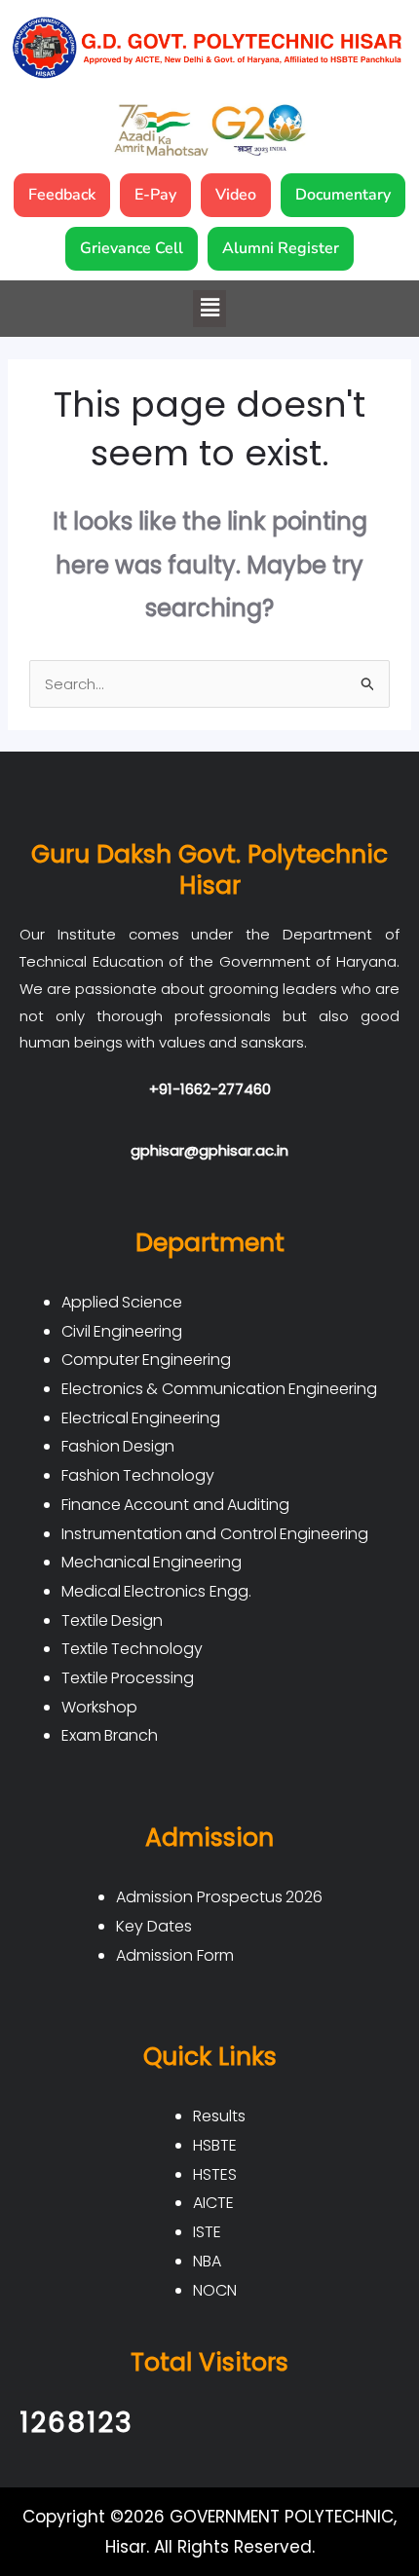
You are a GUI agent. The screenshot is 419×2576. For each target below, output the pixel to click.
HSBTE (215, 2145)
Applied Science (122, 1302)
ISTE (207, 2232)
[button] (209, 309)
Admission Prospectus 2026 (219, 1897)
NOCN (215, 2290)
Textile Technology (133, 1649)
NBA (207, 2261)
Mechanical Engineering (152, 1562)
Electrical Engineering (141, 1418)
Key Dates (154, 1926)
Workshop (99, 1707)
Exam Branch (110, 1735)
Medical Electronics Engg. (156, 1591)
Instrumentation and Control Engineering (215, 1534)
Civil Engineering (122, 1331)
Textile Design (113, 1620)
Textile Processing (128, 1678)
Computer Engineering (147, 1360)
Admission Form (175, 1955)
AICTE (213, 2203)
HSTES (215, 2174)
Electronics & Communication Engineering (220, 1389)
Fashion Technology (138, 1475)
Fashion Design (118, 1446)
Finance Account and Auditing (176, 1505)
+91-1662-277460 (210, 1089)
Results (219, 2116)
